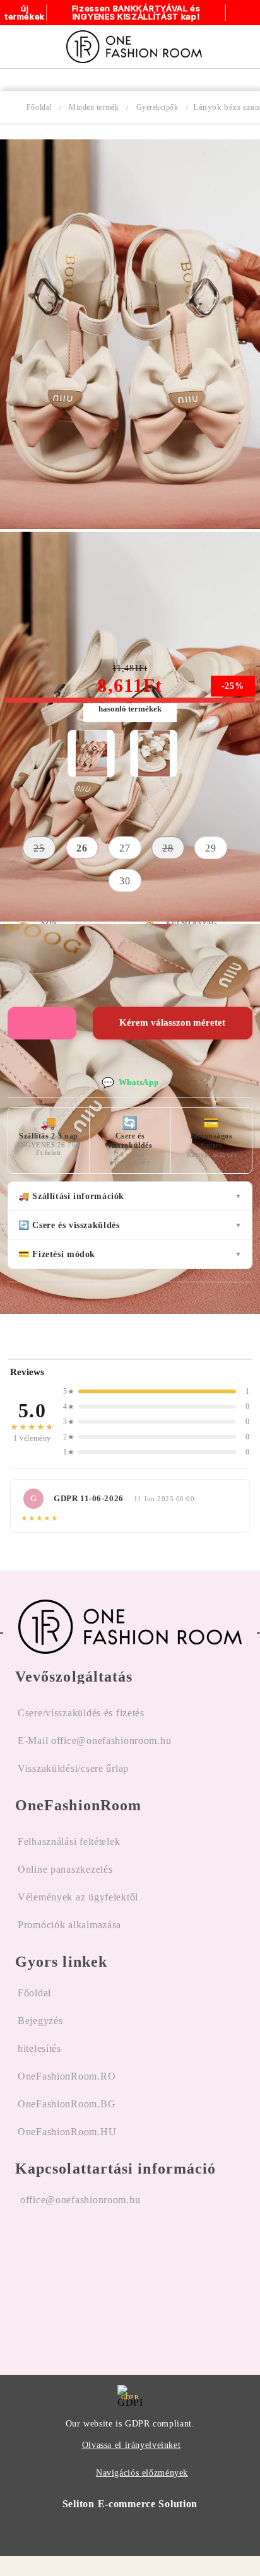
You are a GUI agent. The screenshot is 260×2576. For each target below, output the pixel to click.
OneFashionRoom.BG (67, 2104)
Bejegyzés (40, 2021)
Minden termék (94, 107)
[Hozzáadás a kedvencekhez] (42, 1023)
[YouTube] (93, 2280)
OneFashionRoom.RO (67, 2076)
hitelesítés (39, 2048)
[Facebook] (25, 2280)
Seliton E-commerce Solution (130, 2504)
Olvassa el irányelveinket (132, 2445)
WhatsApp (130, 1083)
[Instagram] (59, 2280)
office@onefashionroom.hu (80, 2200)
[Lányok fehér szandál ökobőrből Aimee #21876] (154, 753)
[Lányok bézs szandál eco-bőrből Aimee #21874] (130, 526)
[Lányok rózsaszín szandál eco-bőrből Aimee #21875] (92, 753)
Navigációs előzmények (142, 2473)
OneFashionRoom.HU (67, 2132)
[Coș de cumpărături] (236, 47)
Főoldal (39, 107)
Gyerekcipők (157, 107)
